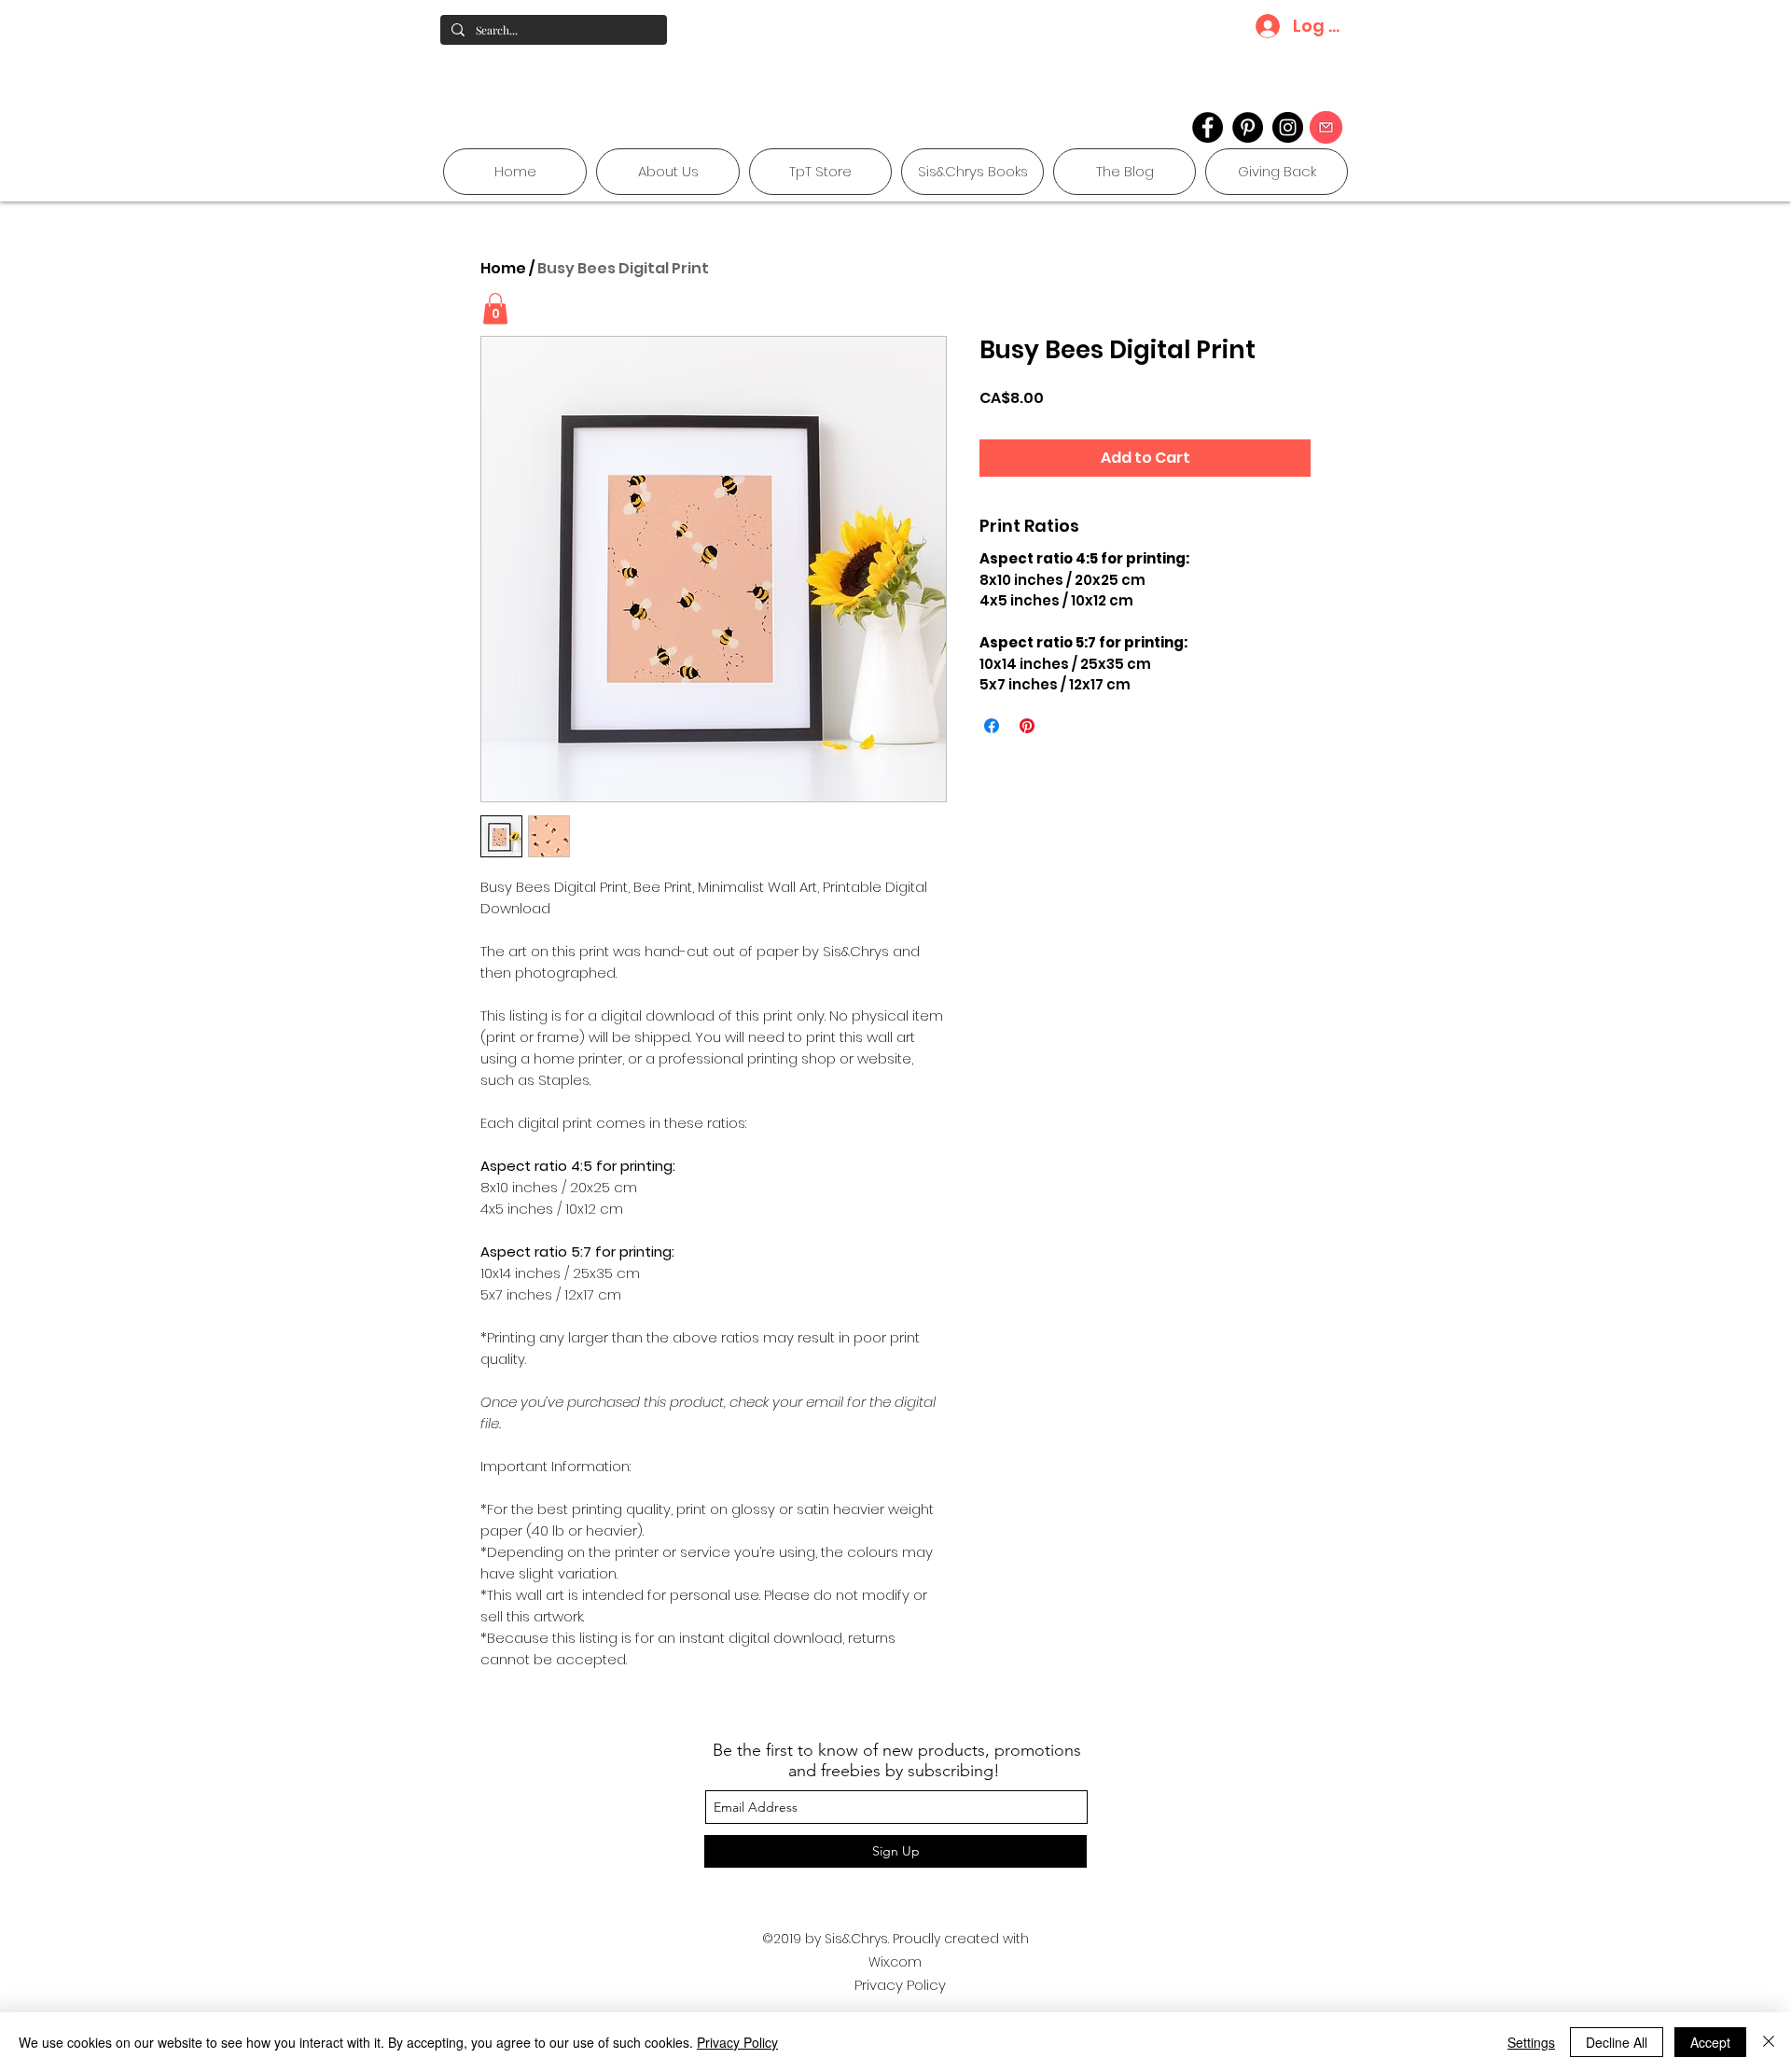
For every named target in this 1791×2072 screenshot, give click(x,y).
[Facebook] (1208, 127)
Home (503, 268)
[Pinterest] (1248, 127)
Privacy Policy (900, 1985)
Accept (1710, 2042)
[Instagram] (1288, 127)
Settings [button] (1531, 2042)
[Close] (1769, 2042)
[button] (495, 308)
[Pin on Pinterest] (1027, 726)
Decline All (1617, 2042)
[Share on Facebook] (992, 726)
